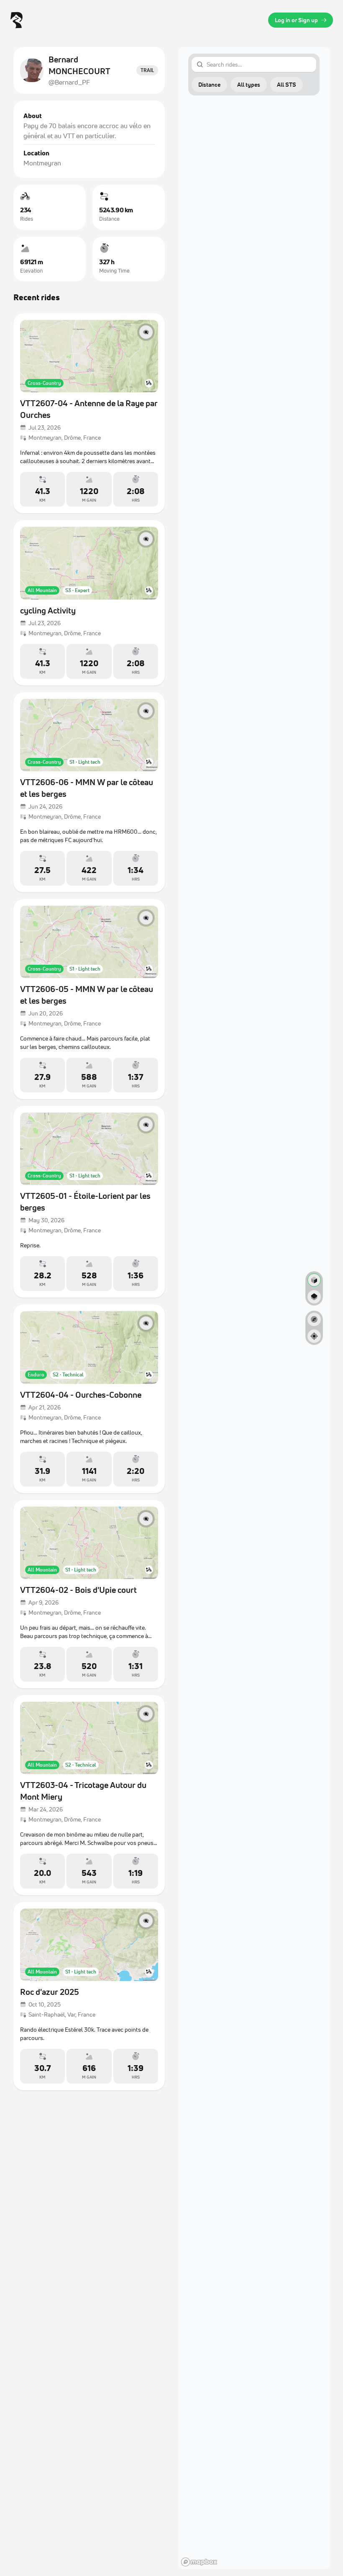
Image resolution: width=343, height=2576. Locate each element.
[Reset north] (314, 1319)
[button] (209, 85)
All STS (287, 84)
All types (249, 84)
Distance (209, 84)
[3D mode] (314, 1280)
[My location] (314, 1336)
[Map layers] (314, 1297)
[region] (254, 1308)
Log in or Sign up (296, 20)
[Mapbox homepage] (199, 2562)
